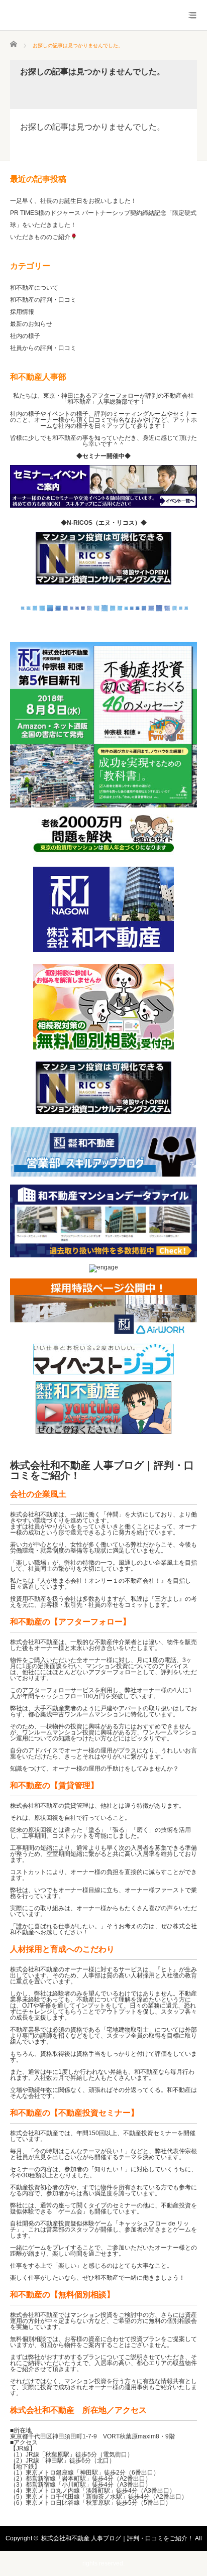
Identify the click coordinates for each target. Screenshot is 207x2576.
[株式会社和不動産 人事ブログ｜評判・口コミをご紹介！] (103, 20)
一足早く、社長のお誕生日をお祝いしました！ (73, 201)
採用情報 (22, 312)
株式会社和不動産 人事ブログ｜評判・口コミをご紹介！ (102, 1470)
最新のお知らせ (31, 324)
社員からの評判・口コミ (43, 348)
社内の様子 (25, 336)
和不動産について (34, 288)
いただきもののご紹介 (40, 237)
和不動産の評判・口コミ (43, 300)
